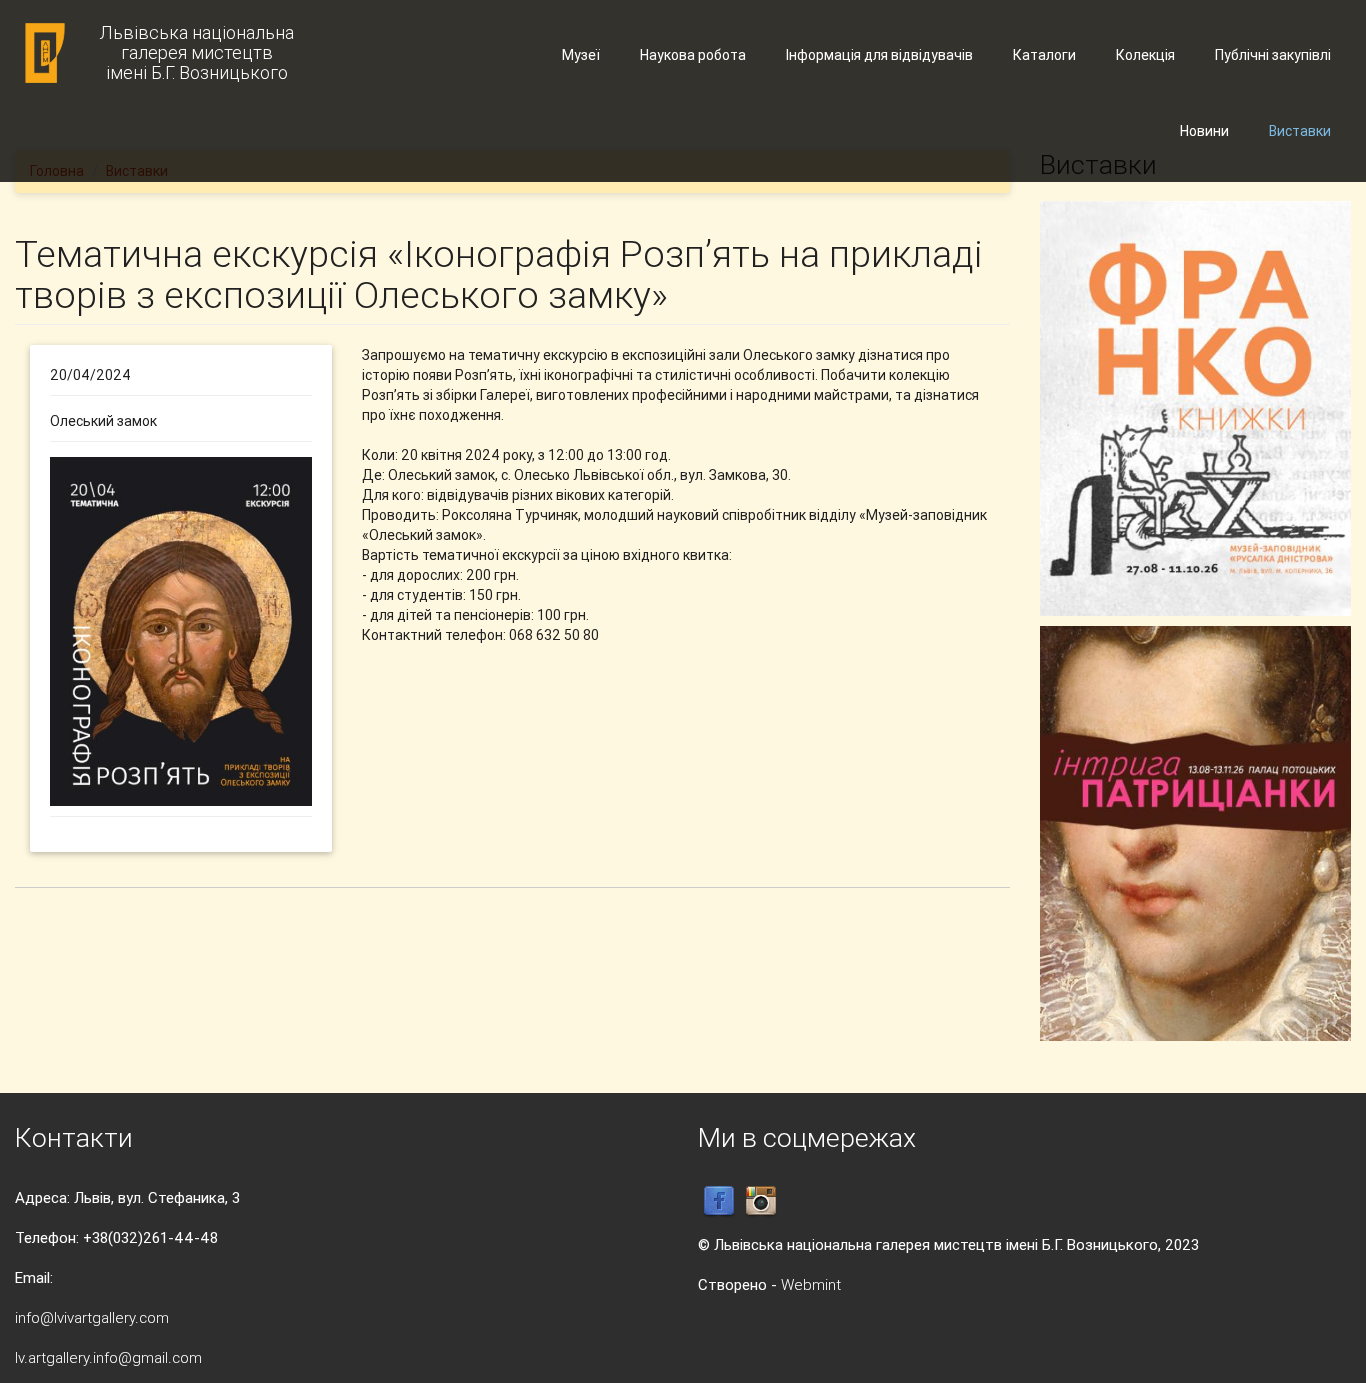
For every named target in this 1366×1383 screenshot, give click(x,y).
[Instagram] (761, 1200)
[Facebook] (719, 1200)
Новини (1204, 131)
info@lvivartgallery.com (92, 1317)
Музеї (581, 55)
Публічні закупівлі (1273, 55)
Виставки (1300, 131)
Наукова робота (693, 55)
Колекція (1145, 55)
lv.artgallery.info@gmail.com (108, 1357)
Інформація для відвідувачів (879, 55)
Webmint (811, 1284)
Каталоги (1044, 55)
